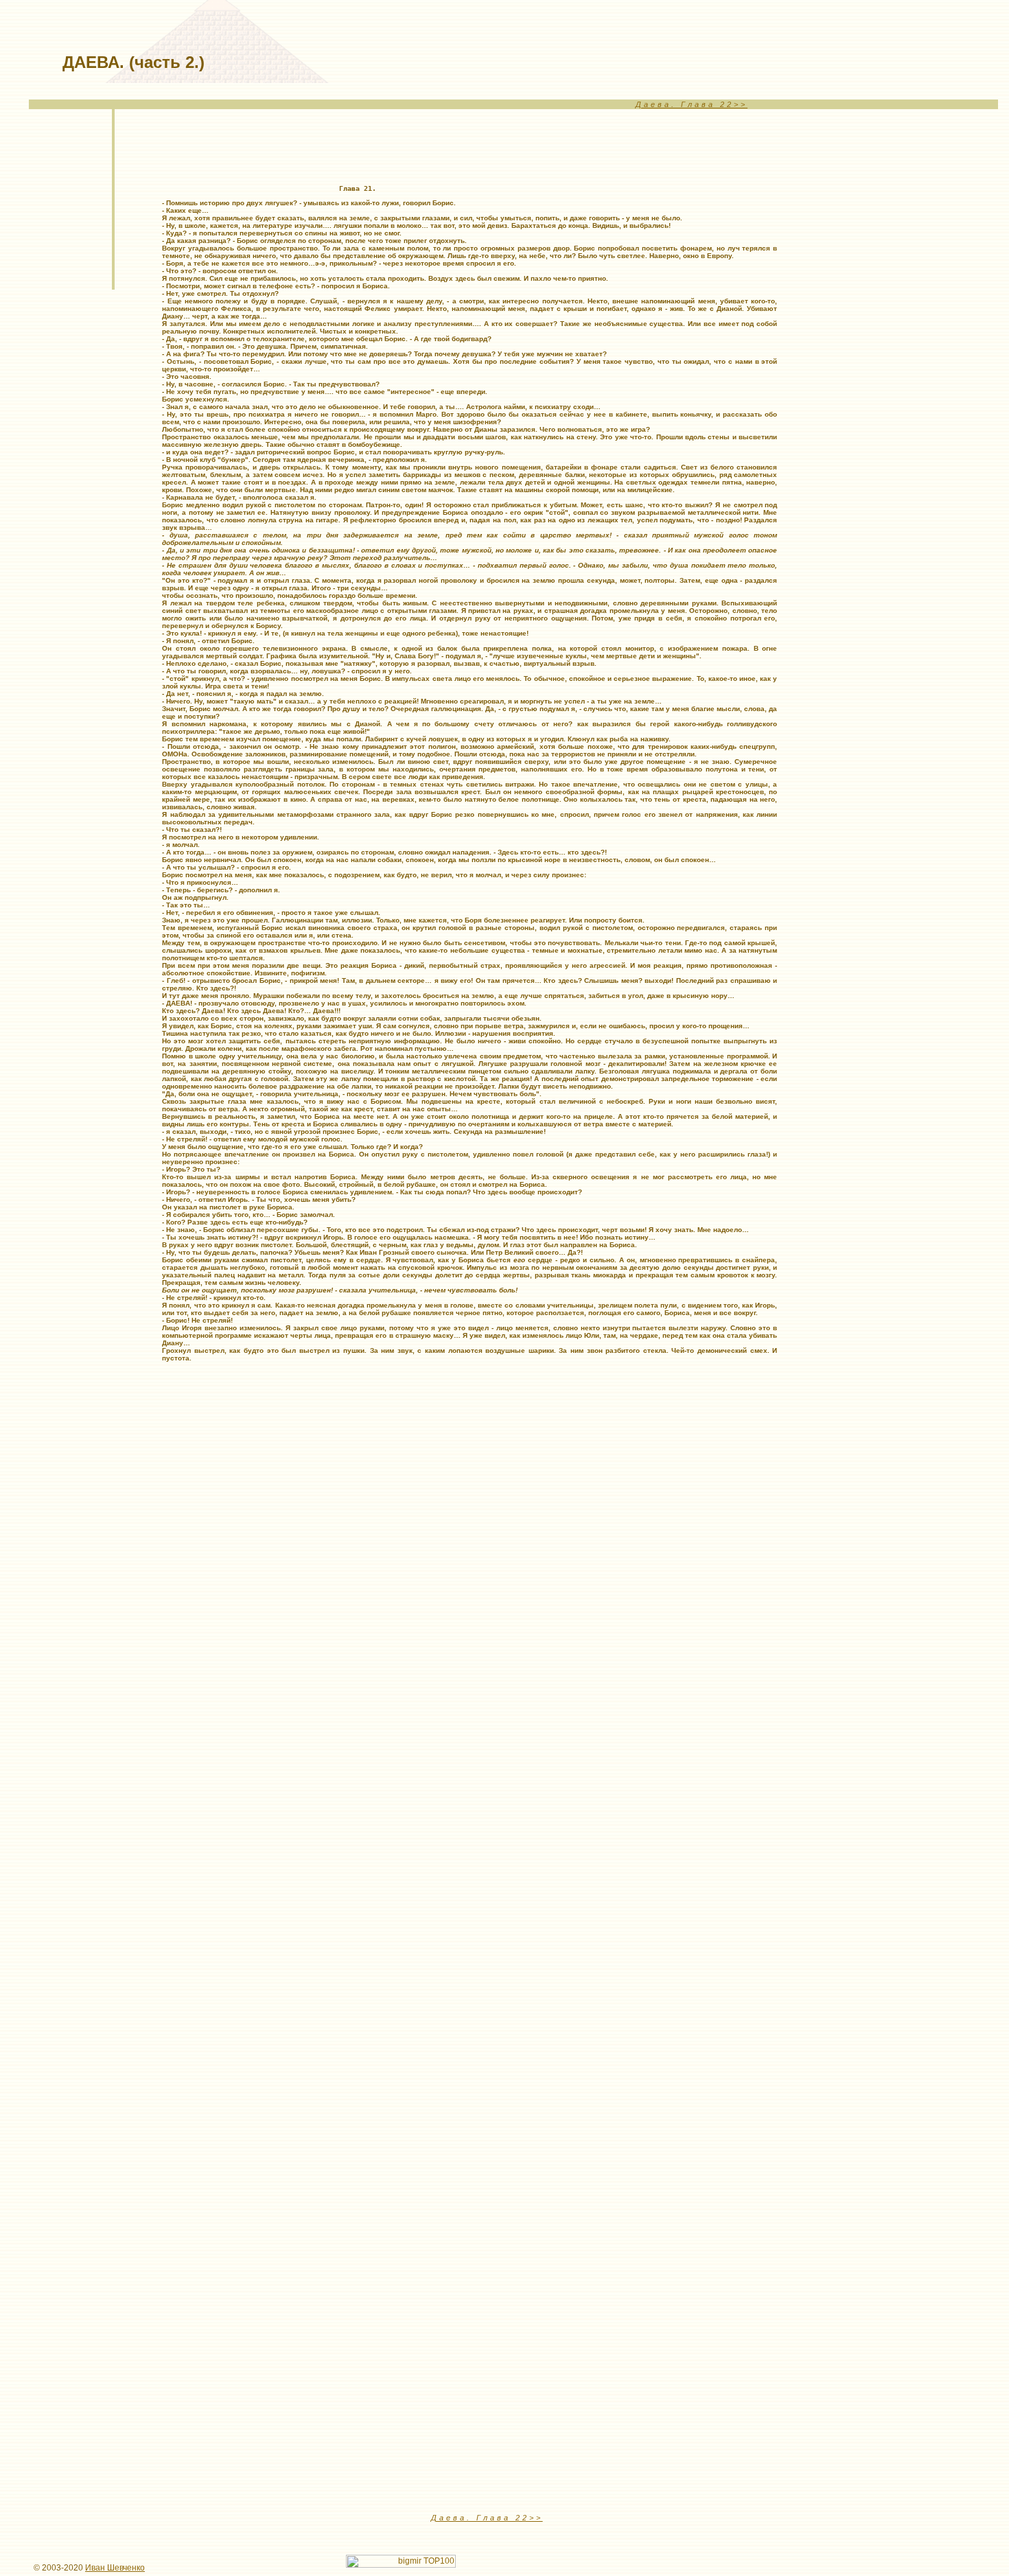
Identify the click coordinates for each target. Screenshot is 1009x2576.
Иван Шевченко (115, 2568)
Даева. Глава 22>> (692, 104)
